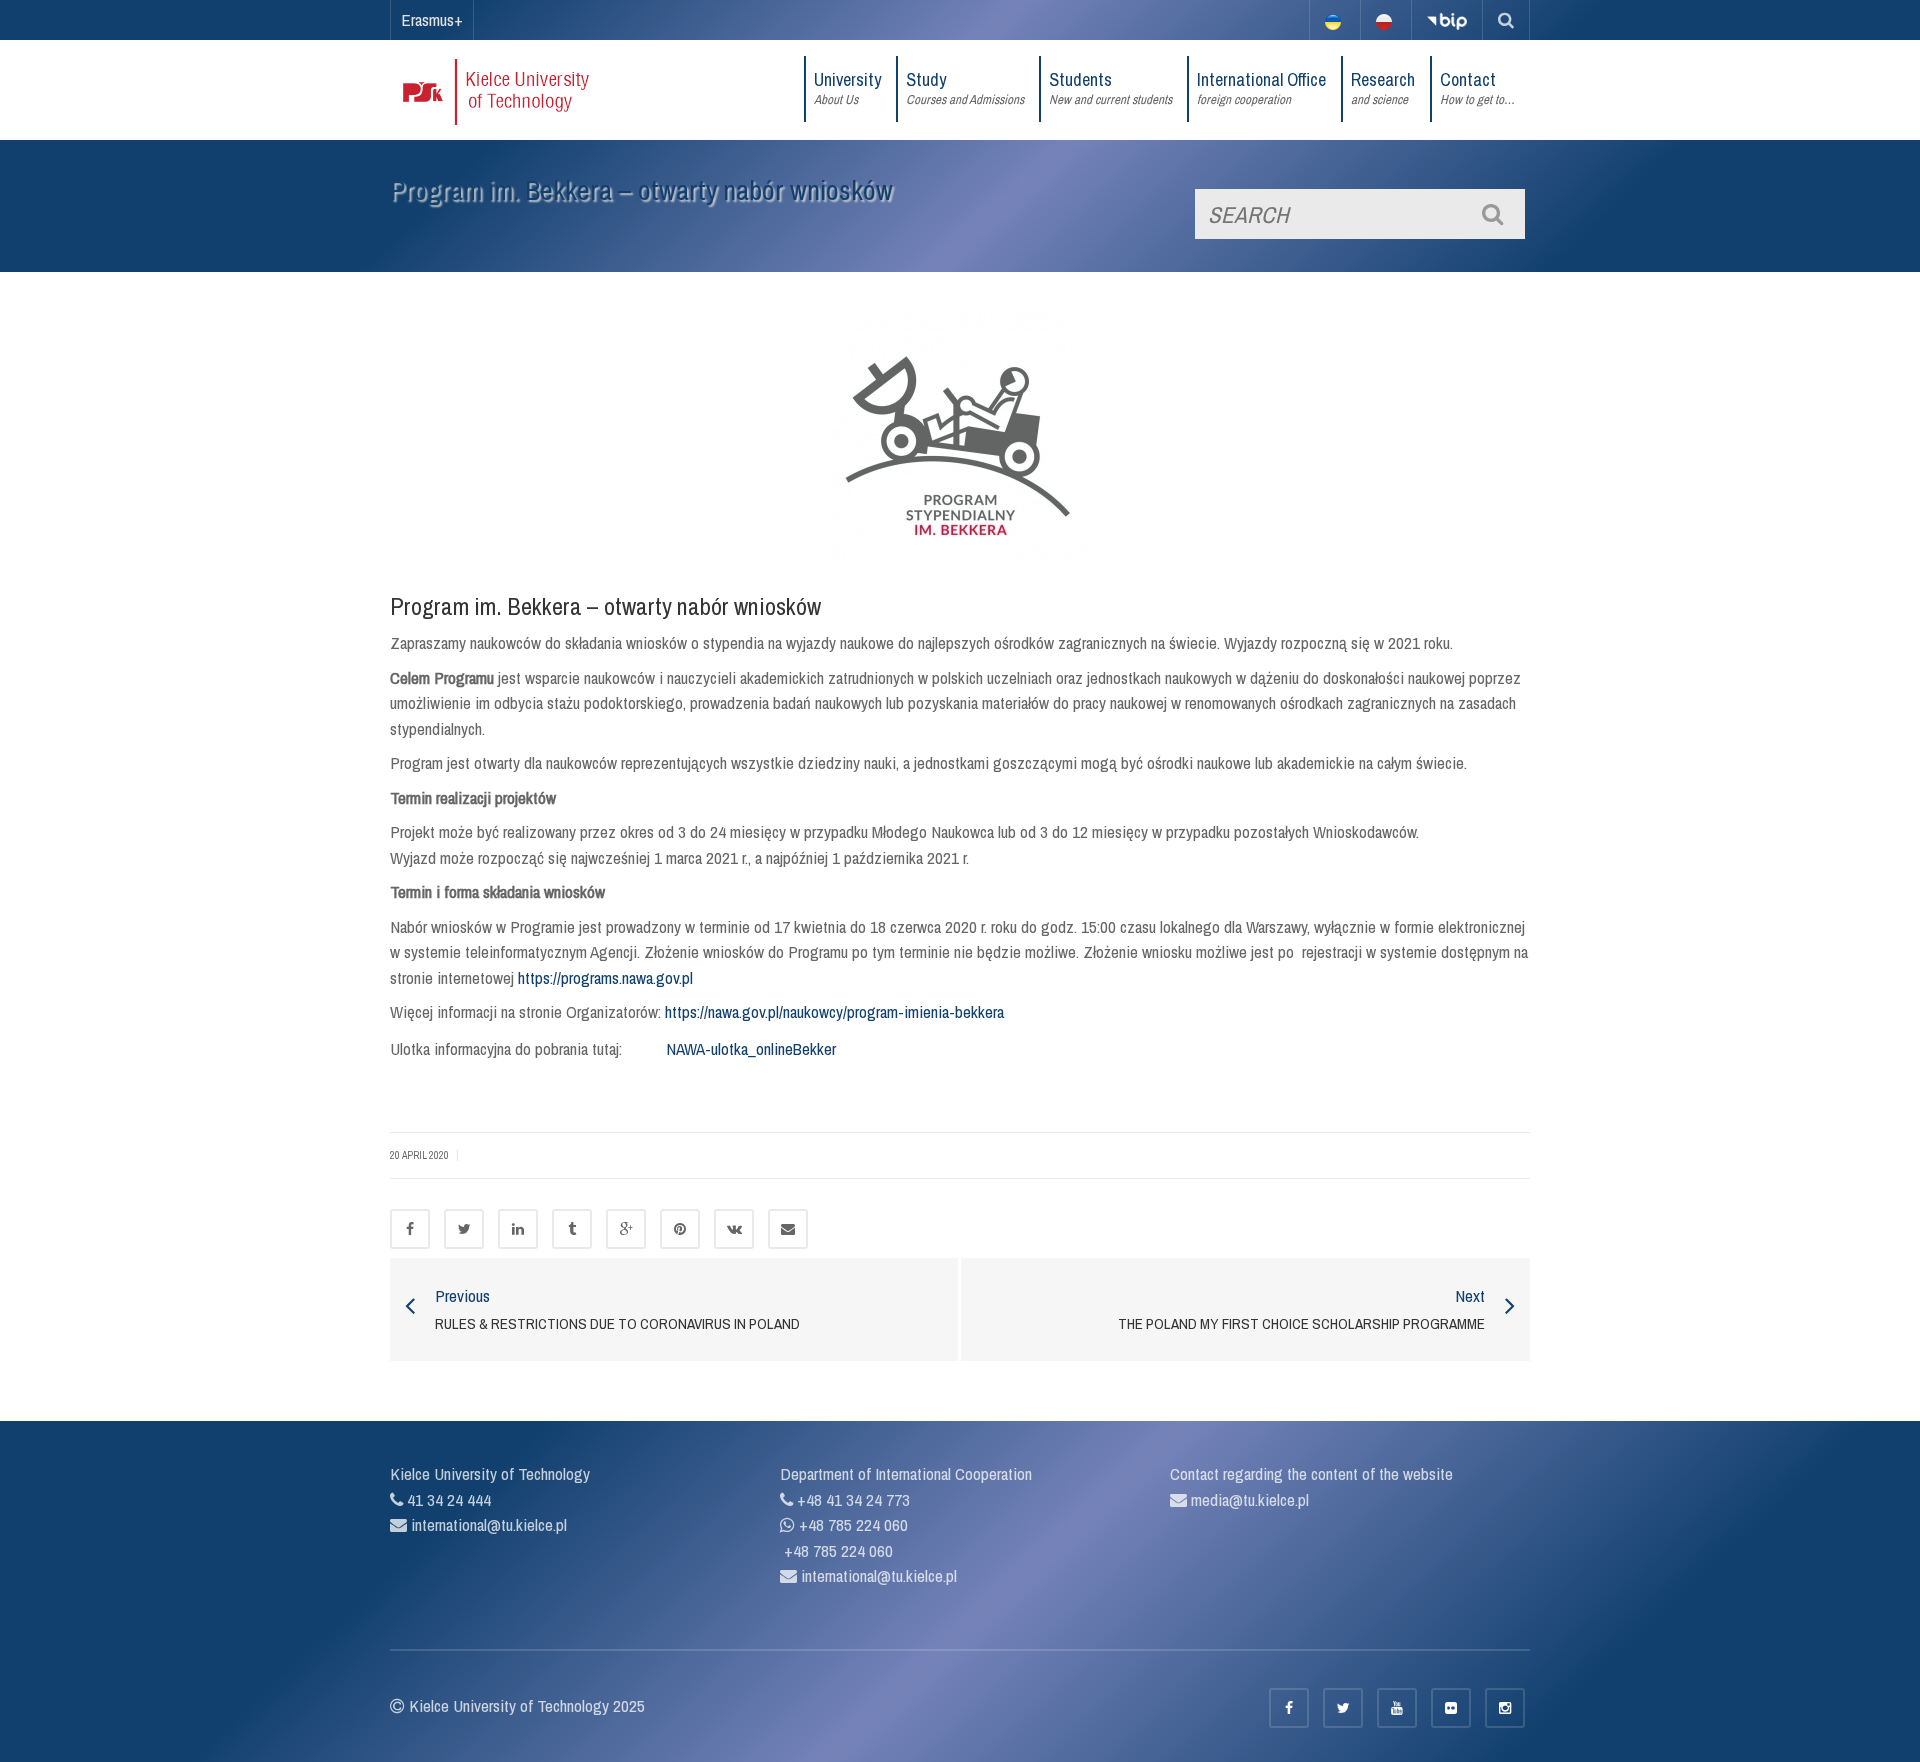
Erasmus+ (432, 19)
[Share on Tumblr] (572, 1229)
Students (1110, 87)
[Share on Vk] (734, 1229)
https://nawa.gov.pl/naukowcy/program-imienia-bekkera (834, 1011)
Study (965, 87)
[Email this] (788, 1229)
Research (1383, 87)
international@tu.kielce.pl (487, 1524)
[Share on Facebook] (410, 1229)
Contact (1477, 87)
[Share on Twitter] (464, 1229)
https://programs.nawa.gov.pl (605, 977)
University (847, 87)
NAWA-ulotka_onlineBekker (751, 1048)
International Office (1261, 87)
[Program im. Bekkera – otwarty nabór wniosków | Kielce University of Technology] (522, 89)
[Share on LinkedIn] (518, 1229)
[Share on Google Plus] (626, 1229)
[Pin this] (680, 1229)
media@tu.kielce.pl (1248, 1499)
